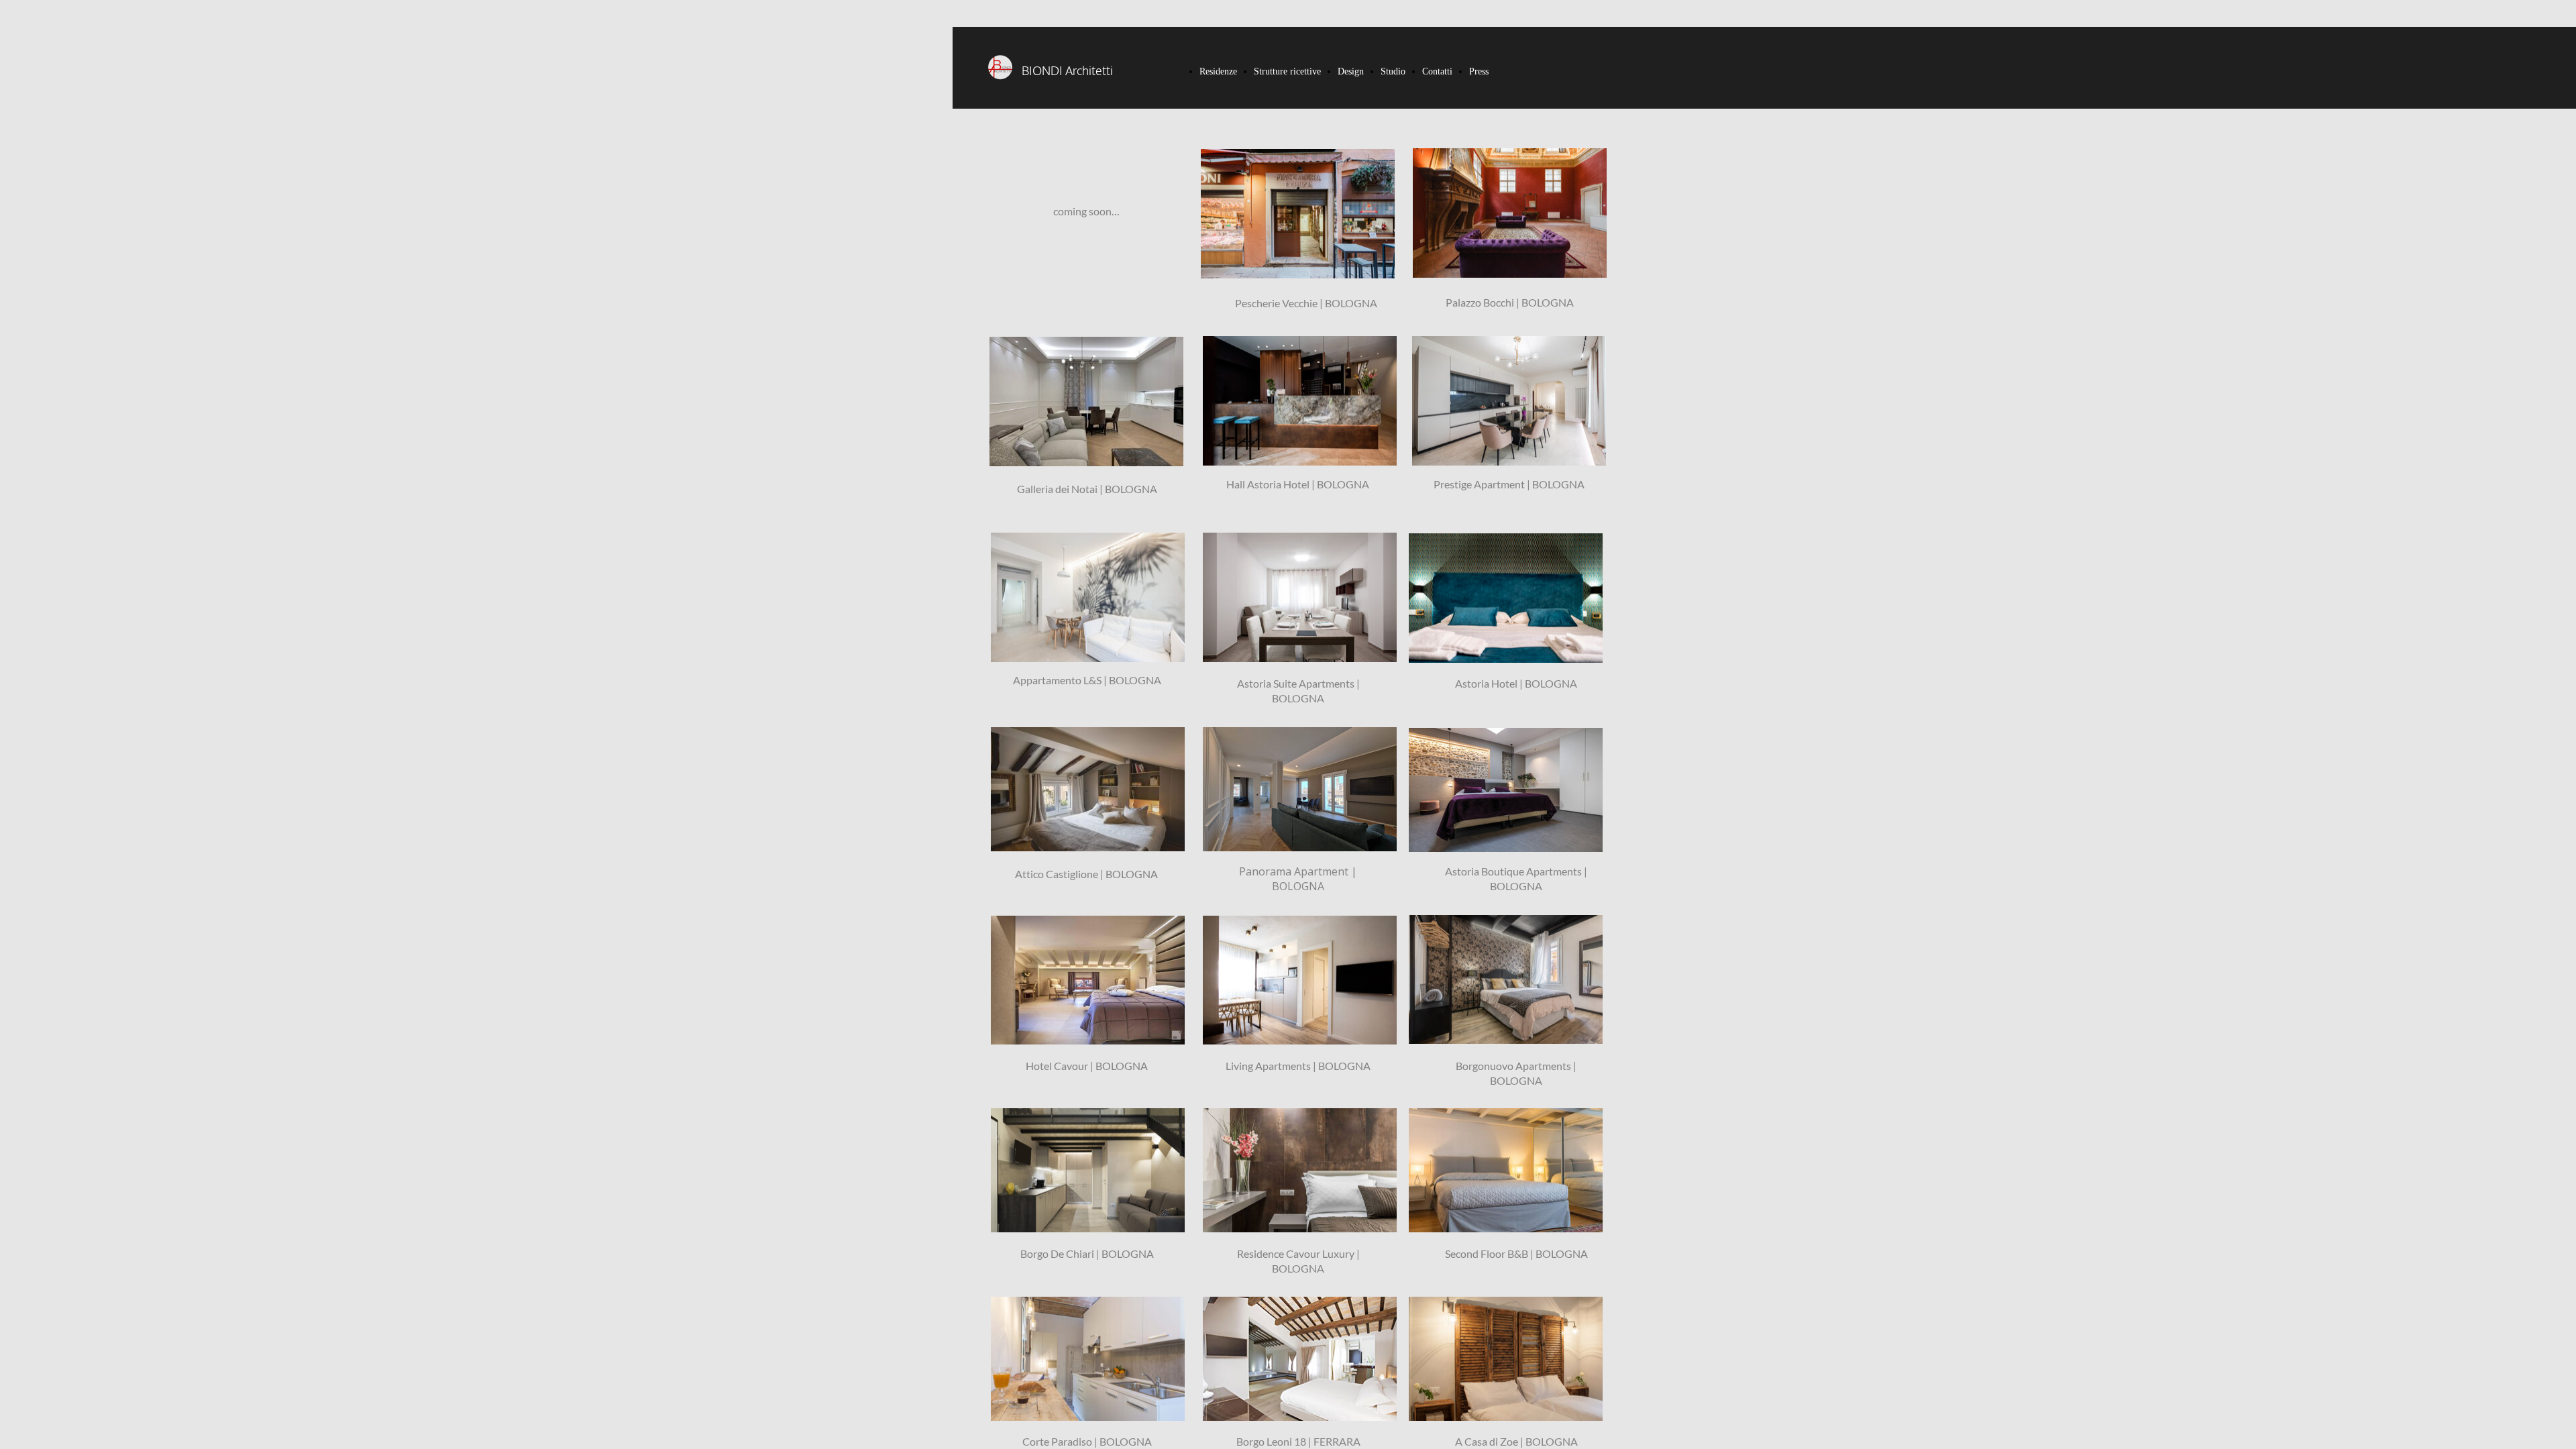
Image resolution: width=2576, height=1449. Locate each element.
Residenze (1218, 71)
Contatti (1437, 71)
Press (1479, 71)
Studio (1393, 71)
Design (1351, 71)
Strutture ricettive (1287, 71)
